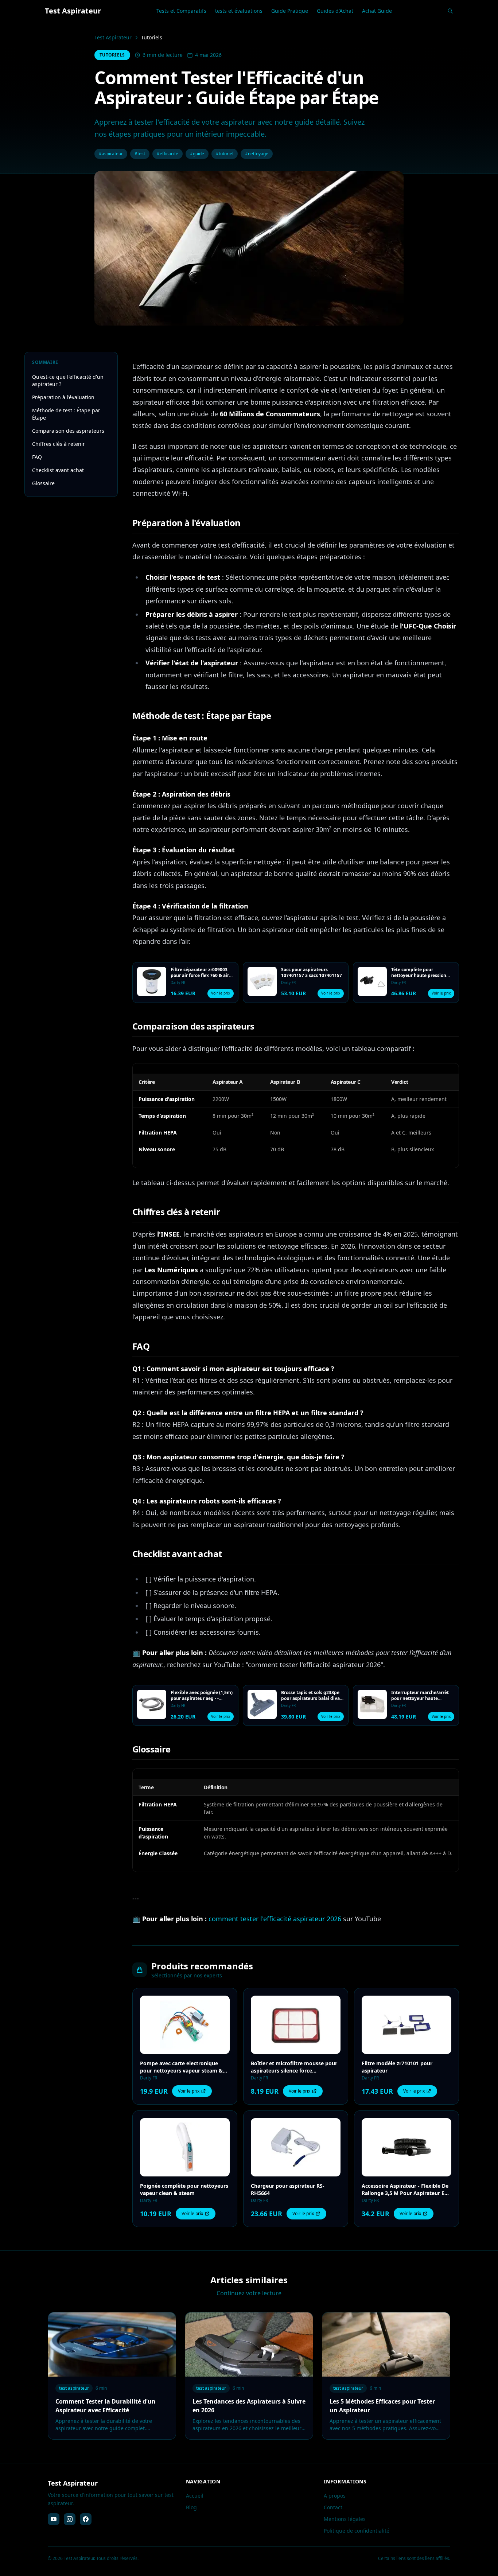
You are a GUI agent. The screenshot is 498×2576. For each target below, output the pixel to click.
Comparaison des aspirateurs (68, 431)
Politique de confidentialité (357, 2531)
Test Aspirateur (113, 37)
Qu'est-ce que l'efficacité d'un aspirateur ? (68, 380)
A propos (335, 2496)
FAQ (37, 457)
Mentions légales (345, 2519)
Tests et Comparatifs (181, 11)
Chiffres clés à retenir (59, 444)
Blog (191, 2507)
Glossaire (43, 483)
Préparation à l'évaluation (63, 397)
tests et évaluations (239, 11)
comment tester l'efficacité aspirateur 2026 (275, 1919)
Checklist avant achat (58, 470)
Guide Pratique (290, 11)
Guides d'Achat (335, 11)
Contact (333, 2507)
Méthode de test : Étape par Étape (66, 414)
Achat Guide (377, 11)
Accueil (195, 2496)
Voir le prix (221, 993)
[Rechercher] (450, 11)
